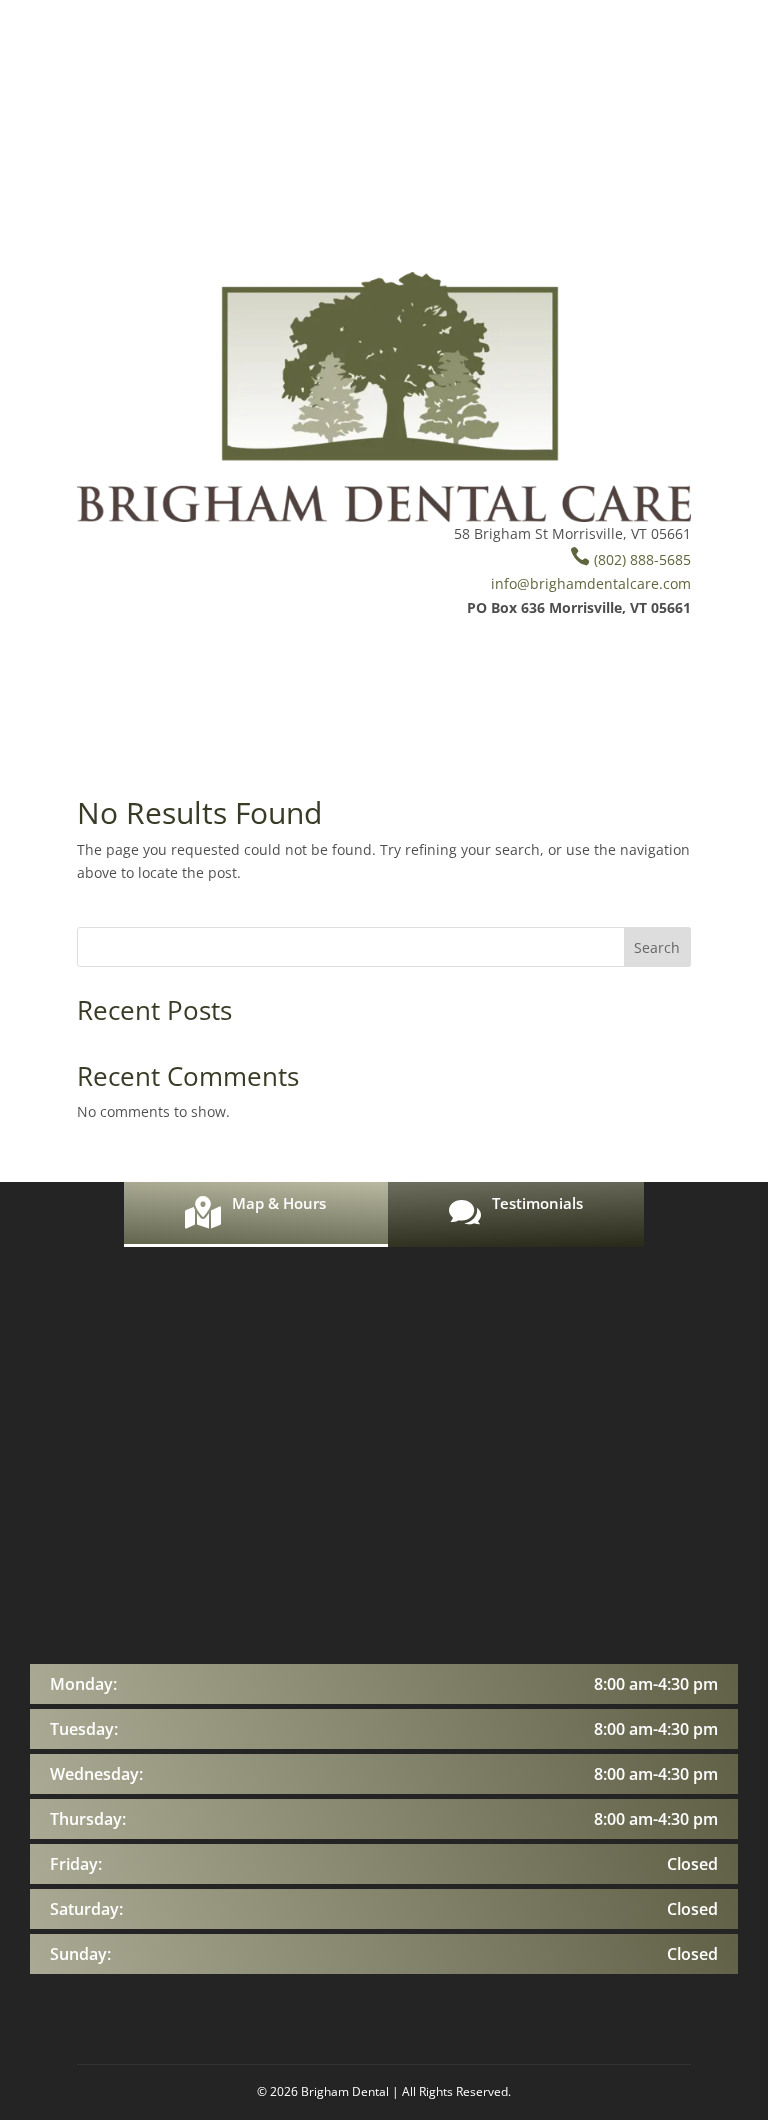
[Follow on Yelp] (328, 538)
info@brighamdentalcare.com (591, 583)
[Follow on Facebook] (288, 538)
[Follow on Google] (368, 538)
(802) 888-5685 (630, 559)
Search (657, 947)
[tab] (256, 1214)
